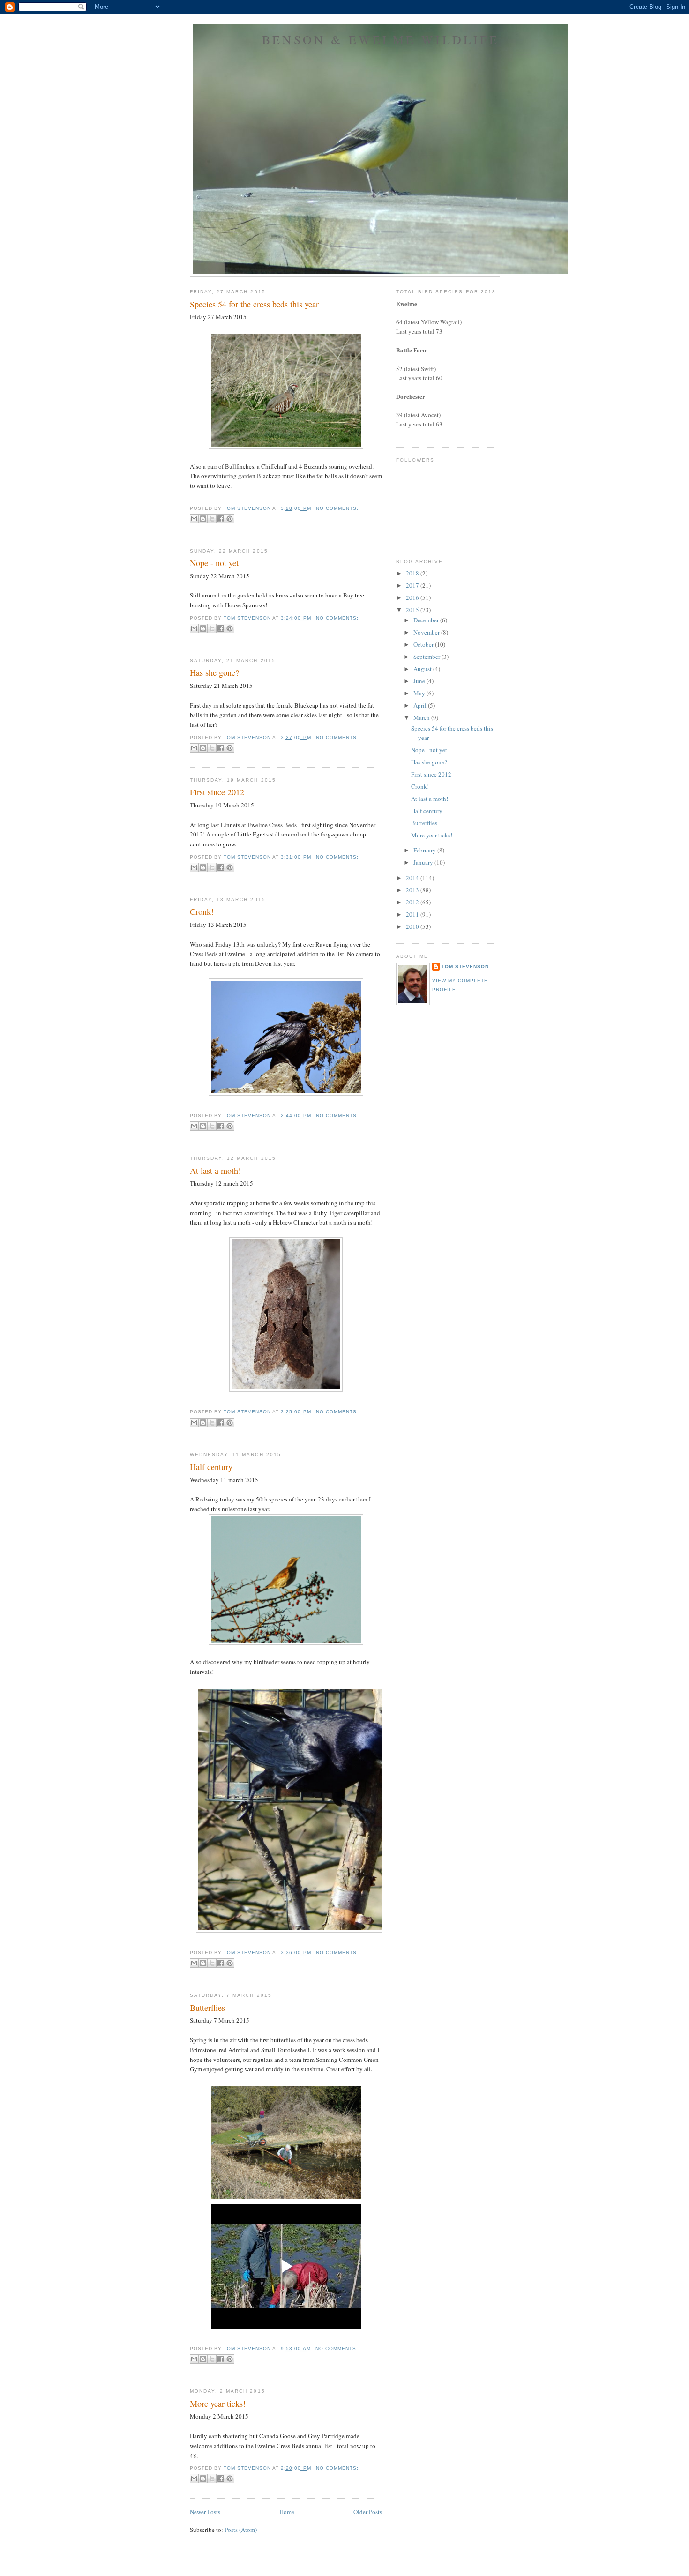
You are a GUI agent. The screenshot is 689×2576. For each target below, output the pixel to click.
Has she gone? (214, 672)
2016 (413, 597)
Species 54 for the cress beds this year (254, 304)
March (422, 717)
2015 (413, 610)
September (427, 657)
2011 (413, 914)
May (420, 693)
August (423, 669)
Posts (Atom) (241, 2530)
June (420, 681)
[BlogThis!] (203, 519)
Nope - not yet (214, 563)
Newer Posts (205, 2512)
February (425, 850)
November (427, 632)
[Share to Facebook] (221, 519)
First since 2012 (217, 792)
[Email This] (194, 519)
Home (287, 2512)
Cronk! (202, 911)
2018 (413, 573)
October (424, 644)
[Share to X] (212, 519)
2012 (413, 902)
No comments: (337, 508)
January (424, 862)
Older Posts (368, 2512)
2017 (413, 585)
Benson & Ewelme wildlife (381, 39)
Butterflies (207, 2008)
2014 (413, 878)
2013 (413, 890)
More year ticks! (218, 2404)
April (421, 705)
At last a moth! (215, 1171)
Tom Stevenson (465, 967)
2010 (413, 926)
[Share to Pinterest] (230, 519)
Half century (211, 1467)
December (427, 620)
